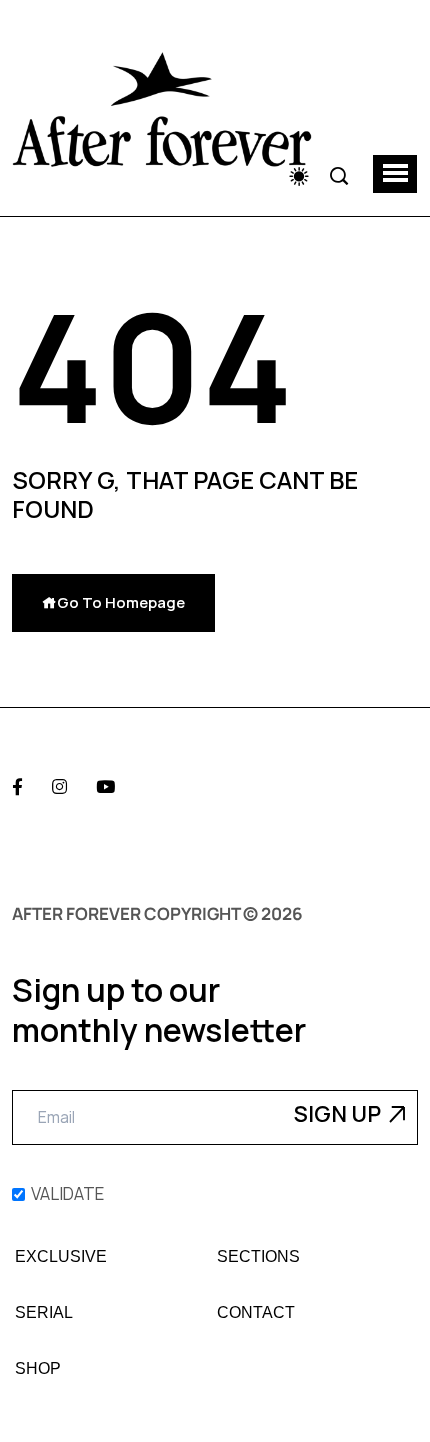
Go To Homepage (121, 602)
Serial (44, 1313)
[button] (395, 174)
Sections (258, 1257)
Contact (256, 1313)
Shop (38, 1369)
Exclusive (61, 1257)
